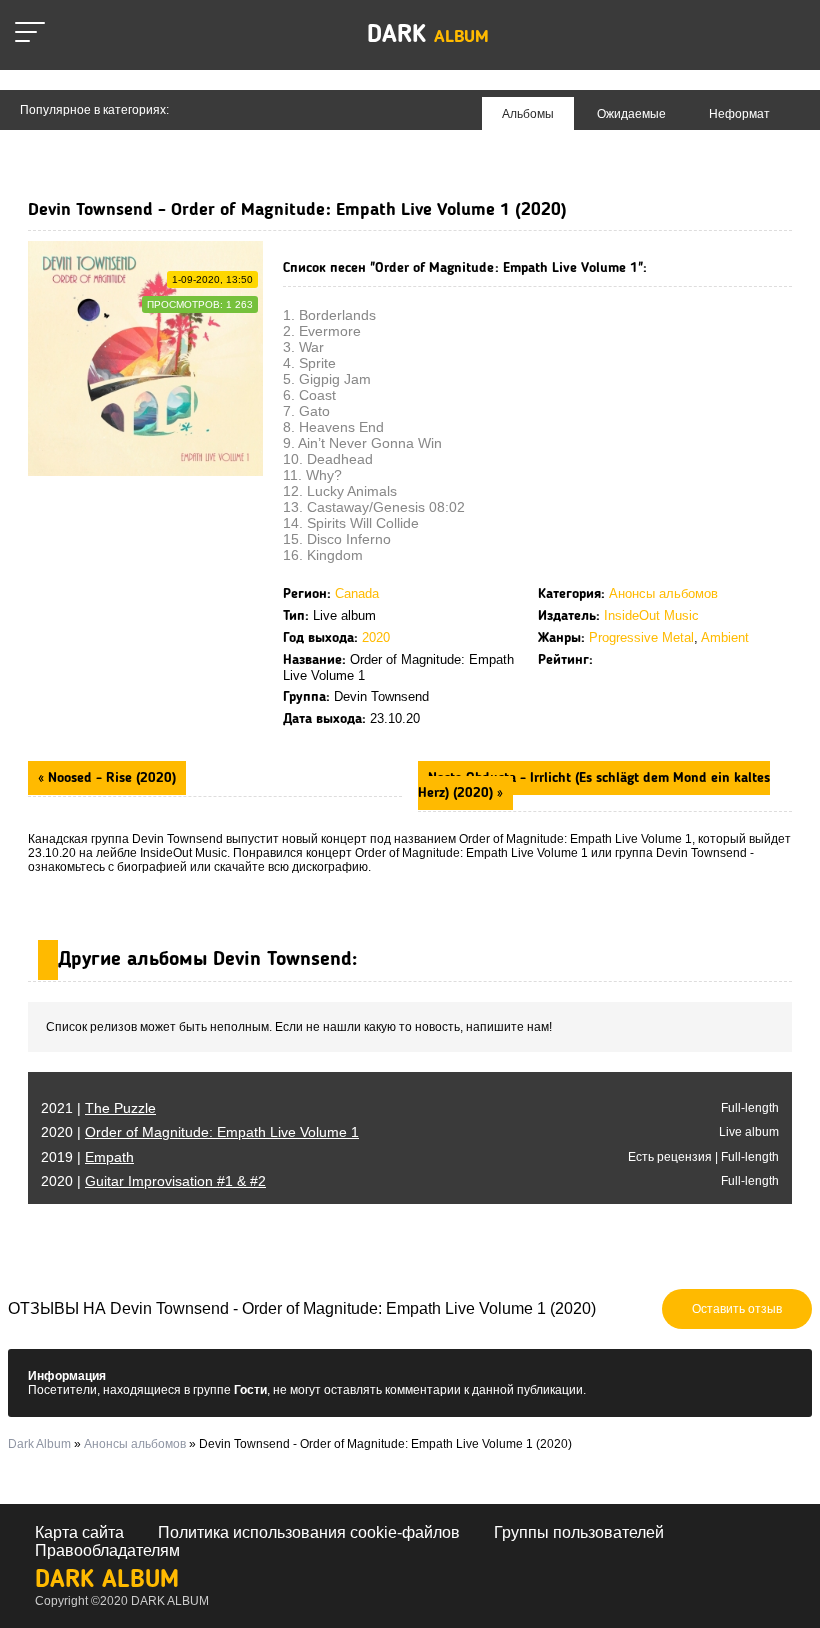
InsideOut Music (651, 615)
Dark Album (107, 1580)
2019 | (87, 1157)
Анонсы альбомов (663, 593)
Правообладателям (107, 1550)
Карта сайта (79, 1532)
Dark (428, 35)
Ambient (725, 637)
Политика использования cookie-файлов (309, 1532)
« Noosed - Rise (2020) (107, 778)
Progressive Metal (641, 637)
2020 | (200, 1132)
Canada (357, 593)
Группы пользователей (579, 1532)
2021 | (98, 1108)
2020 (376, 637)
